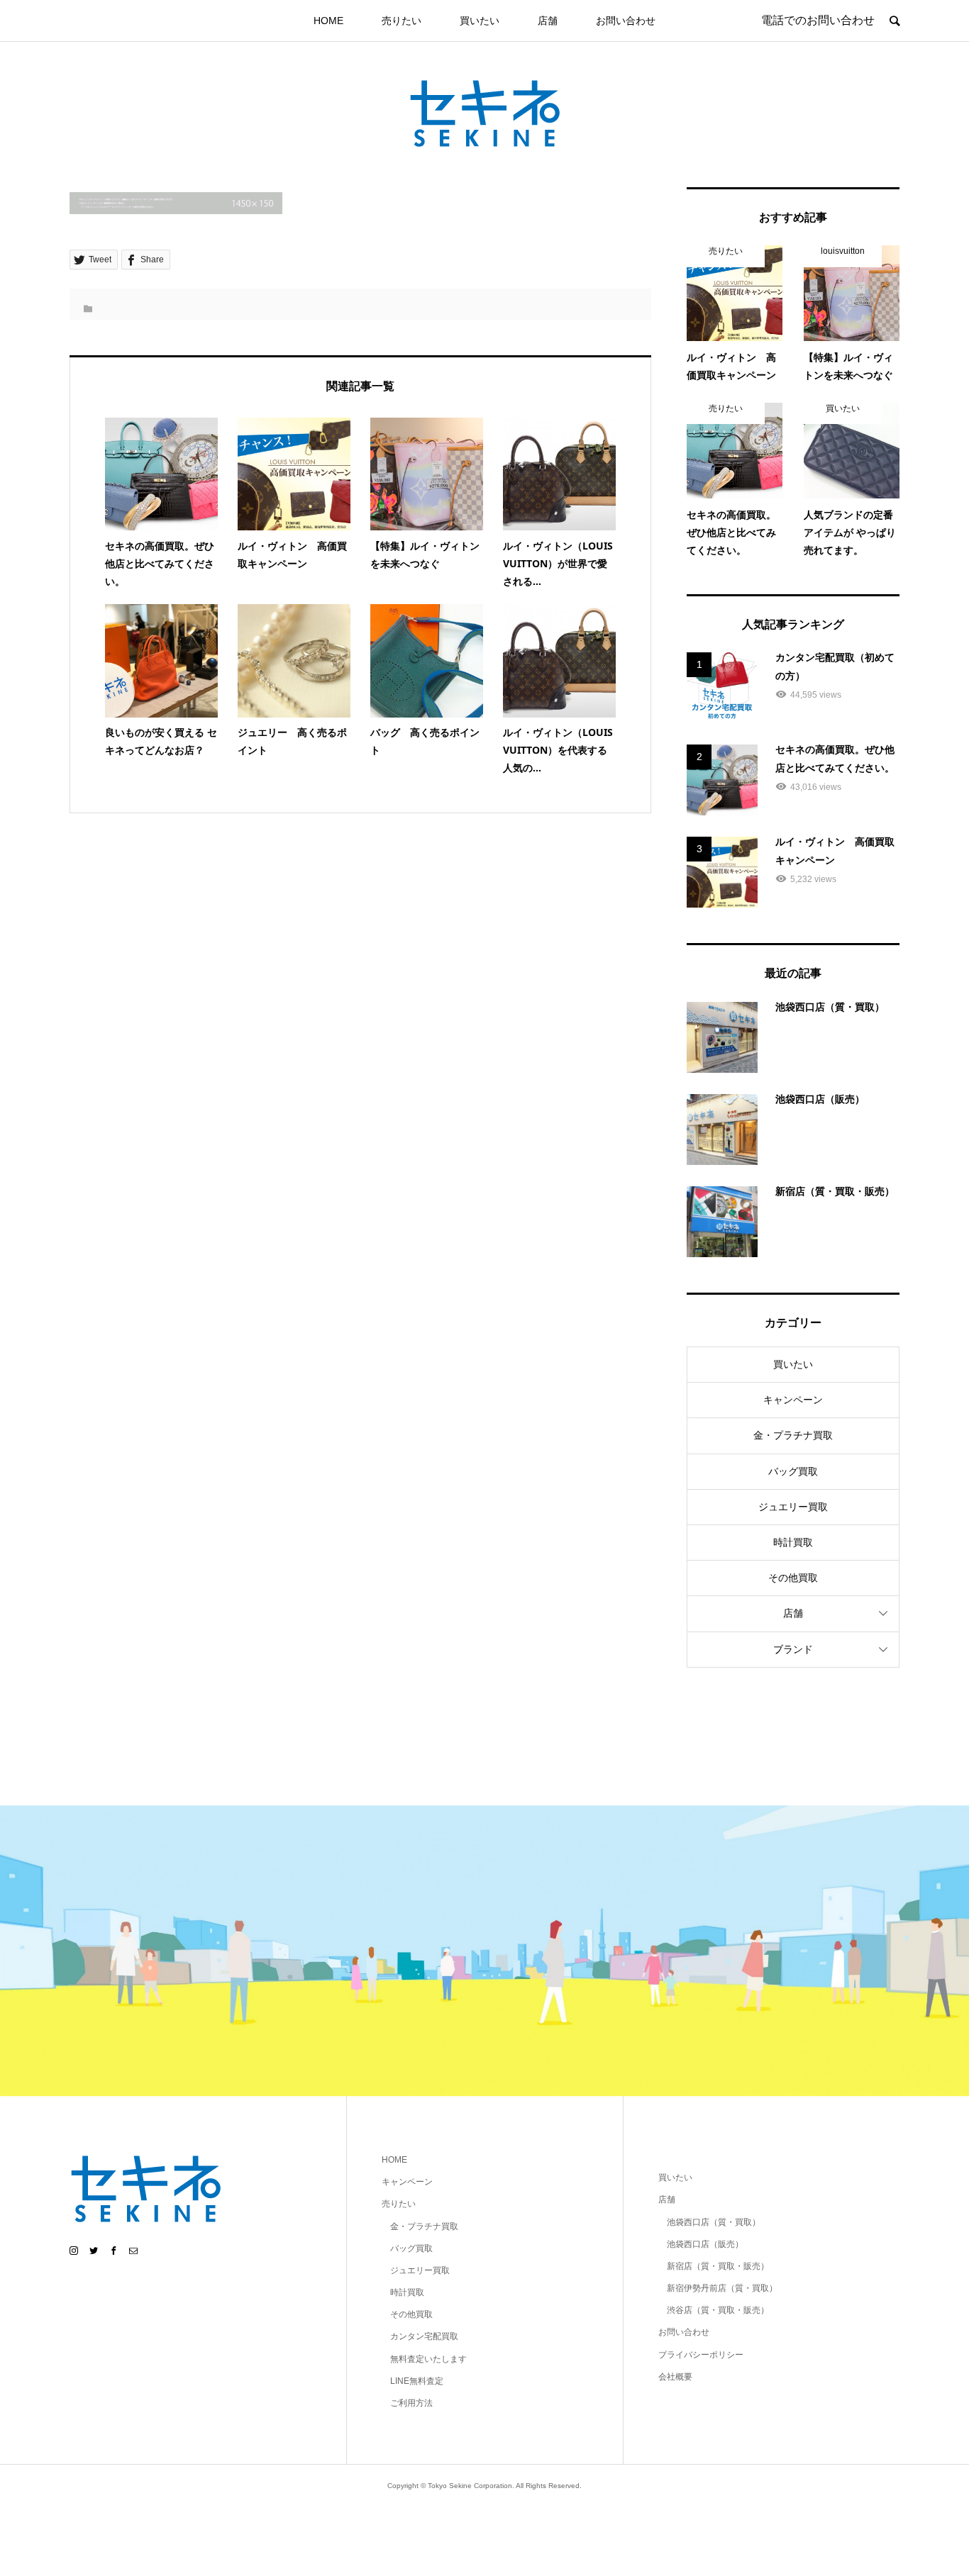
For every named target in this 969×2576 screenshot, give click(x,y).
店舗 (548, 21)
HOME (328, 21)
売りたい (402, 21)
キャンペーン (793, 1400)
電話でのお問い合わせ (818, 20)
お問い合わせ (626, 21)
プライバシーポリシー (701, 2355)
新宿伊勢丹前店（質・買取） (722, 2288)
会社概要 (675, 2377)
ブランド (793, 1649)
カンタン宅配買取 (424, 2336)
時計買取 (793, 1542)
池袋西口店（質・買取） (714, 2222)
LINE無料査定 (417, 2381)
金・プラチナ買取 (793, 1435)
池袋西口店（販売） (705, 2244)
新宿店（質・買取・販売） (718, 2266)
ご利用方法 (411, 2403)
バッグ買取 (793, 1471)
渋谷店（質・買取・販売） (718, 2310)
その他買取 (793, 1578)
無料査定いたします (428, 2359)
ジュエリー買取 (793, 1507)
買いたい (480, 21)
